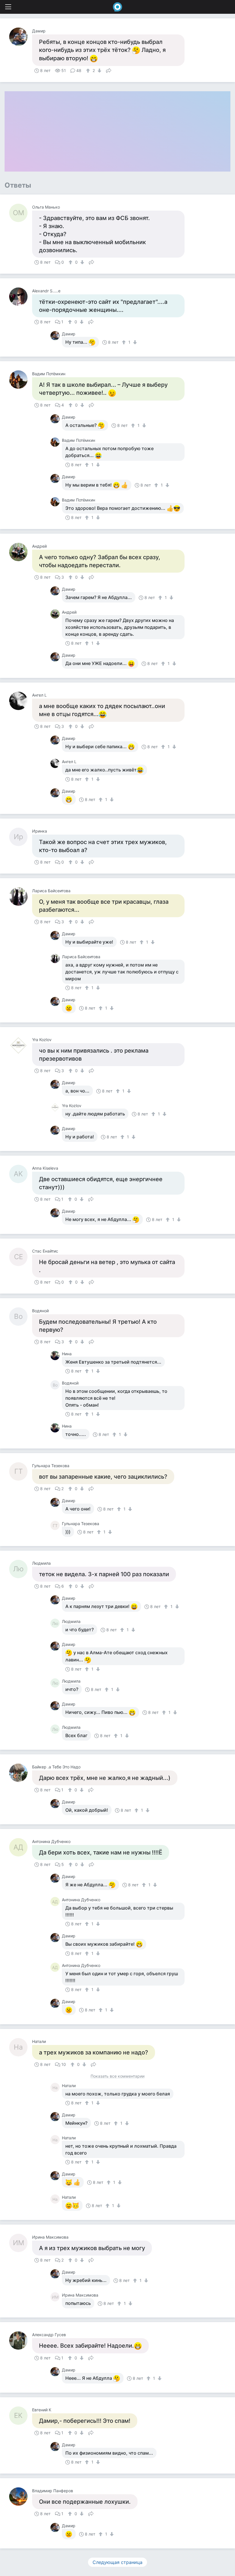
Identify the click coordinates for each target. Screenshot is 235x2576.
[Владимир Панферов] (21, 2497)
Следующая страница (117, 2562)
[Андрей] (21, 552)
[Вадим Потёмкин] (21, 380)
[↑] (89, 71)
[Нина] (56, 1356)
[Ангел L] (21, 701)
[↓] (99, 71)
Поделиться (109, 70)
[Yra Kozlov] (21, 1045)
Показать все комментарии (117, 2076)
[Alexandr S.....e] (21, 297)
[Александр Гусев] (21, 2340)
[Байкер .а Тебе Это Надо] (21, 1773)
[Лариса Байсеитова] (21, 897)
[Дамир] (21, 37)
